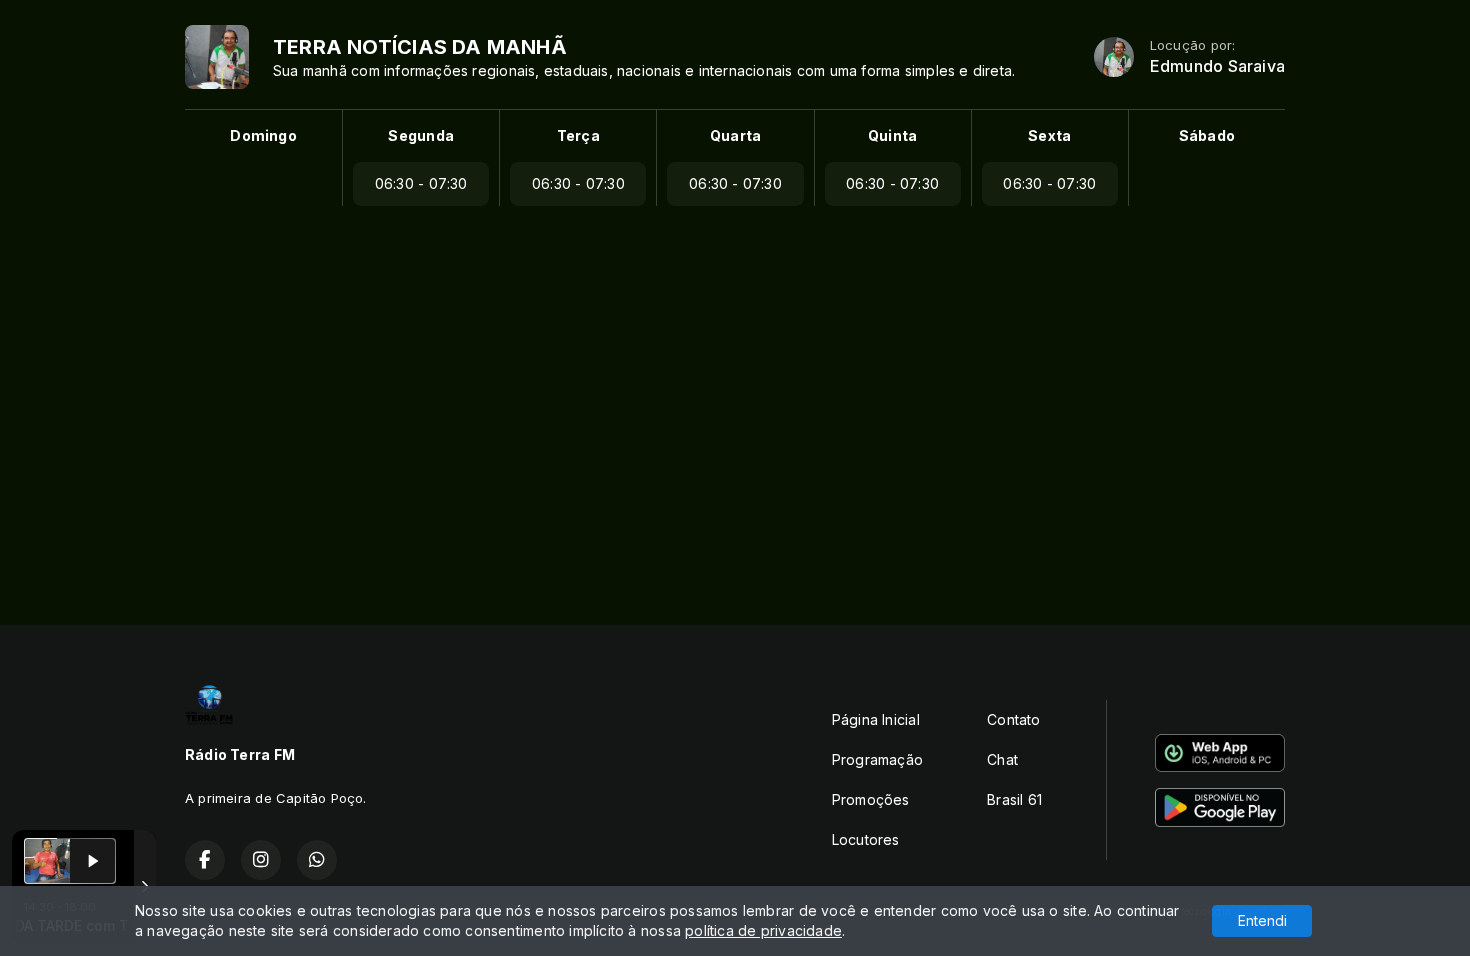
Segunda (420, 135)
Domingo (263, 135)
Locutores (866, 839)
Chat (1002, 759)
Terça (578, 135)
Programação (877, 759)
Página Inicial (876, 719)
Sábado (1207, 135)
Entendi (1262, 920)
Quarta (735, 135)
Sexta (1049, 135)
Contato (1013, 719)
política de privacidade (763, 930)
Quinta (892, 135)
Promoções (871, 799)
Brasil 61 (1014, 799)
